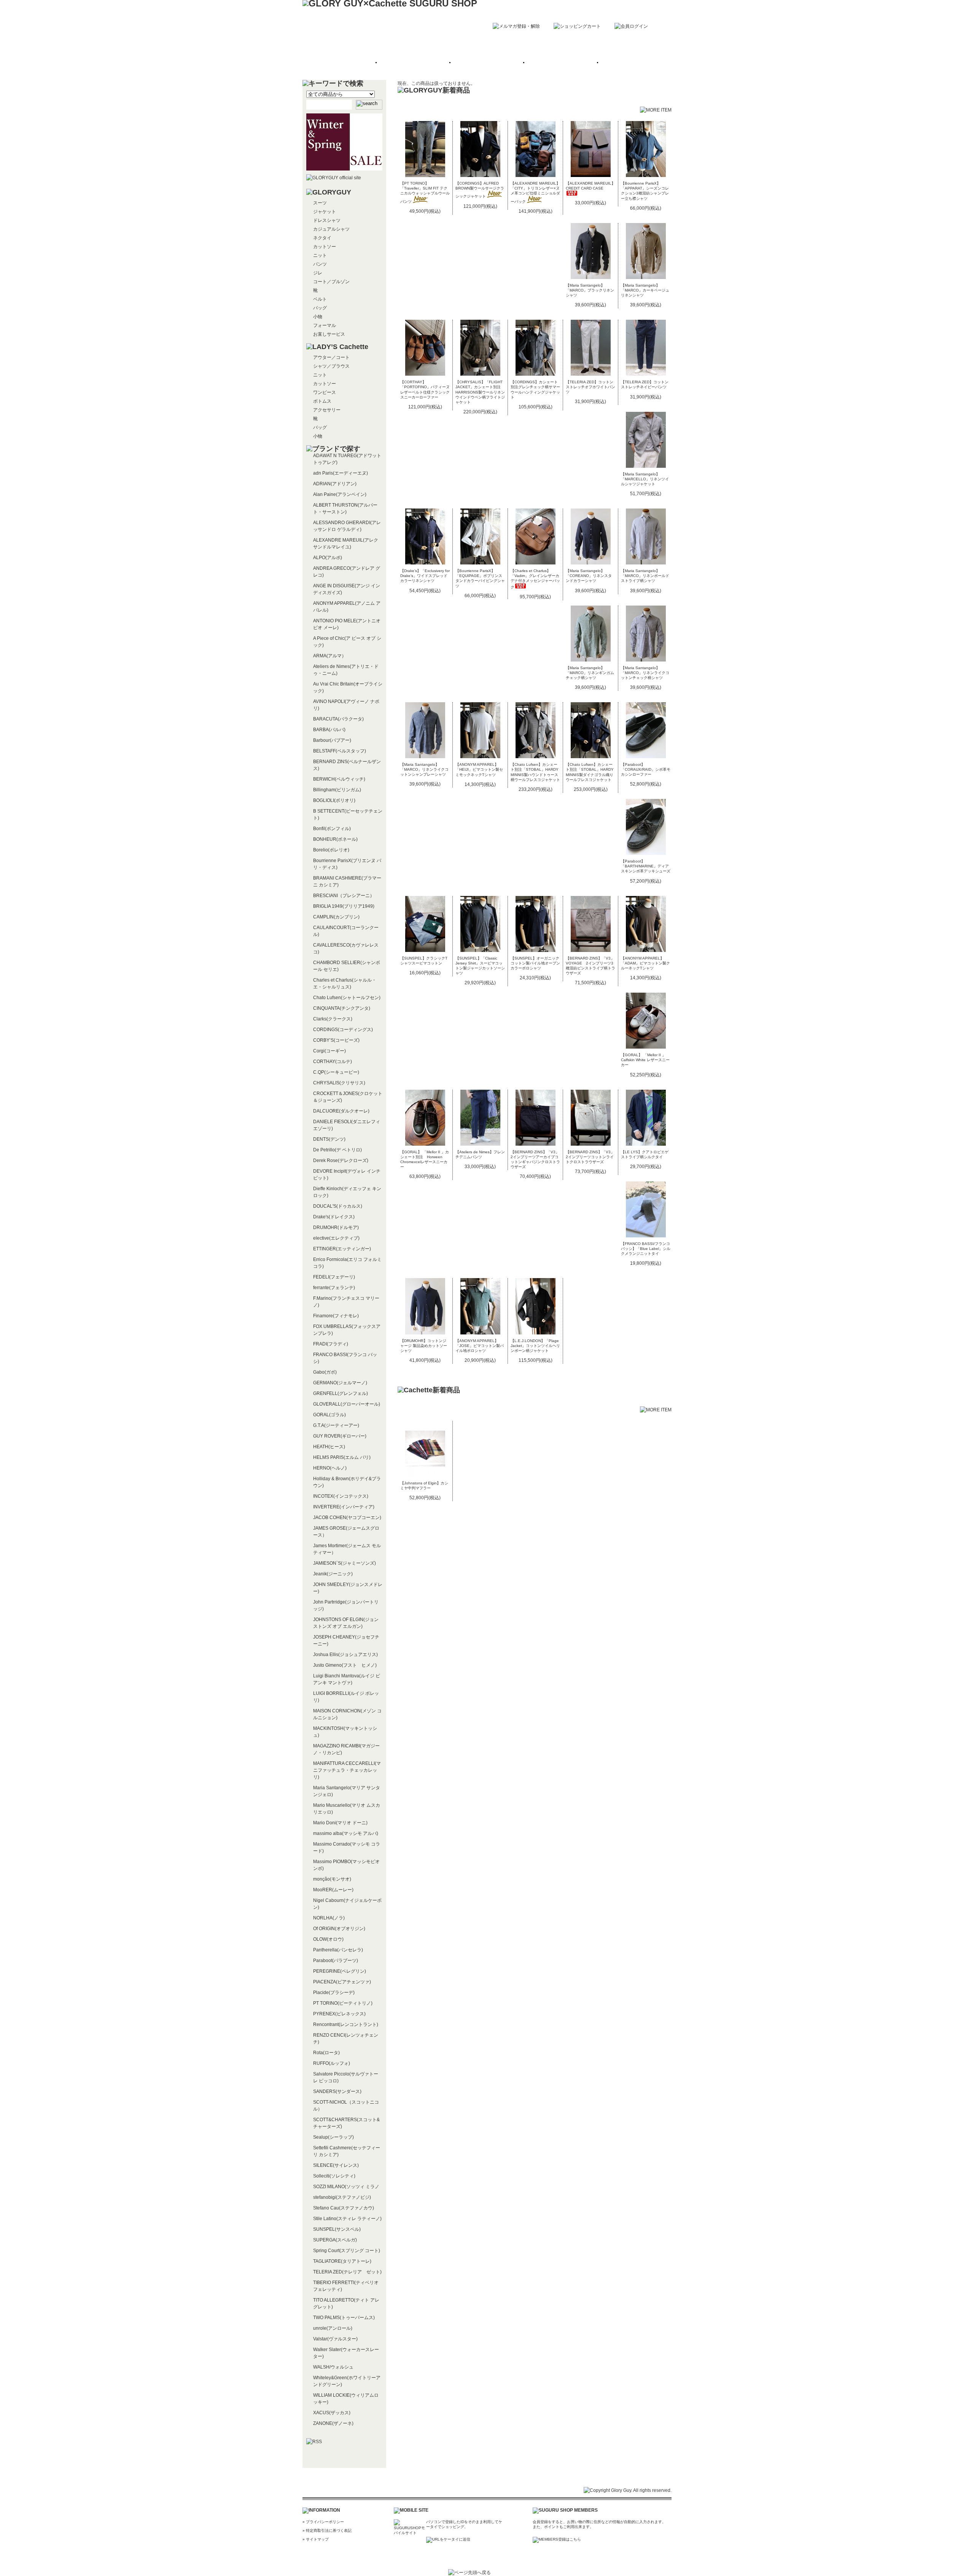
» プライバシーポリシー (323, 2522)
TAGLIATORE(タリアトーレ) (342, 2261)
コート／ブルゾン (331, 282)
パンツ (320, 264)
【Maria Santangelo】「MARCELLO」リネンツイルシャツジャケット (645, 479)
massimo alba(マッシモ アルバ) (346, 1833)
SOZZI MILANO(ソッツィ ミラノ (346, 2187)
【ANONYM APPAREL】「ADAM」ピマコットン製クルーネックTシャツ (645, 963)
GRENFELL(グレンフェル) (341, 1393)
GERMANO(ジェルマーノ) (340, 1383)
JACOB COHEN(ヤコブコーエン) (347, 1518)
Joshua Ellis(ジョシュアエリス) (345, 1655)
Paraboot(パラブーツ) (336, 1961)
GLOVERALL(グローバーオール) (347, 1404)
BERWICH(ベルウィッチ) (339, 779)
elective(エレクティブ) (336, 1238)
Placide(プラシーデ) (334, 1993)
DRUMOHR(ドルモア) (336, 1227)
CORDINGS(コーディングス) (343, 1030)
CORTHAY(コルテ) (333, 1062)
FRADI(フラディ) (331, 1344)
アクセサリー (327, 410)
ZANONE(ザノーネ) (333, 2423)
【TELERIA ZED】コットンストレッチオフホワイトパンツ (590, 387)
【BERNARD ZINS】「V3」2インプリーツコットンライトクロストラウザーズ (590, 1157)
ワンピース (325, 392)
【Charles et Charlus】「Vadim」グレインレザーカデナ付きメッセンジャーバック (535, 579)
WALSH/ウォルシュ (333, 2367)
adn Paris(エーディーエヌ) (341, 473)
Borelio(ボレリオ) (331, 850)
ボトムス (322, 401)
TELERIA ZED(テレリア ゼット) (347, 2272)
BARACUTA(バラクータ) (338, 719)
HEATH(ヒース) (329, 1447)
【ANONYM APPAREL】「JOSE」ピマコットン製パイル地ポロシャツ (480, 1346)
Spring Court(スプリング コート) (347, 2251)
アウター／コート (331, 357)
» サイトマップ (316, 2539)
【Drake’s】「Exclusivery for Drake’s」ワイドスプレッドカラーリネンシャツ (425, 576)
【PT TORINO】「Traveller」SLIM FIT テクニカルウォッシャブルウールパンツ (425, 192)
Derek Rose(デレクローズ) (341, 1160)
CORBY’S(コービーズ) (336, 1040)
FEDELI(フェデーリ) (334, 1277)
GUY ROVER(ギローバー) (340, 1436)
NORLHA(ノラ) (329, 1918)
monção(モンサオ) (332, 1879)
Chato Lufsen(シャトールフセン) (347, 998)
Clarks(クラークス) (333, 1019)
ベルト (320, 299)
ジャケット (325, 212)
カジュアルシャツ (331, 229)
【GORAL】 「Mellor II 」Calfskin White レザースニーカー (645, 1060)
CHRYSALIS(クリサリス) (339, 1083)
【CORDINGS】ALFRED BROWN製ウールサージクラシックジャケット (480, 190)
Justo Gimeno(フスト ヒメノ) (345, 1665)
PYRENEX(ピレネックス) (339, 2014)
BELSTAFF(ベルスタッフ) (340, 751)
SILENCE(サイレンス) (336, 2165)
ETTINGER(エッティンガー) (342, 1249)
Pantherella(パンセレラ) (338, 1950)
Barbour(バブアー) (332, 740)
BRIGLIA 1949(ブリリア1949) (344, 906)
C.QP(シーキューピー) (336, 1072)
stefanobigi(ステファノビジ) (342, 2197)
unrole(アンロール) (333, 2328)
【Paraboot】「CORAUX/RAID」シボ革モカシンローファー (646, 769)
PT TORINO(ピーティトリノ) (343, 2003)
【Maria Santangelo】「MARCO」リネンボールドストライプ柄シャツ (645, 576)
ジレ (318, 273)
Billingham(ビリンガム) (337, 790)
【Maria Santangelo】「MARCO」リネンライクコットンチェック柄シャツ (645, 673)
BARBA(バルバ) (329, 730)
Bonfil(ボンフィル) (332, 829)
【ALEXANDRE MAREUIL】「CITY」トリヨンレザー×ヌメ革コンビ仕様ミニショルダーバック (535, 192)
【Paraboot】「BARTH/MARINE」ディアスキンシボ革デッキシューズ (646, 866)
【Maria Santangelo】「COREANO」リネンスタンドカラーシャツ (589, 576)
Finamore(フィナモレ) (336, 1316)
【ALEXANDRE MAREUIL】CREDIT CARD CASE (590, 186)
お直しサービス (329, 334)
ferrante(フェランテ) (334, 1288)
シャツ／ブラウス (331, 366)
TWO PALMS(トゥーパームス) (344, 2318)
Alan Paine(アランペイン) (340, 494)
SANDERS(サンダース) (337, 2091)
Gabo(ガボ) (325, 1372)
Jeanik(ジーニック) (333, 1574)
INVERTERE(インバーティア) (344, 1507)
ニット (320, 255)
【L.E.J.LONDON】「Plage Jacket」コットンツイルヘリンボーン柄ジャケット (535, 1346)
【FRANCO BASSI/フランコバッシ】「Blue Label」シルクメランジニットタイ (646, 1249)
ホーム (341, 63)
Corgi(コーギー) (329, 1051)
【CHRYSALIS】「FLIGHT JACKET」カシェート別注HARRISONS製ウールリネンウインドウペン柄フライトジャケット (480, 392)
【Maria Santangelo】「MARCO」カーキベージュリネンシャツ (645, 290)
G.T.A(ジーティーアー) (336, 1425)
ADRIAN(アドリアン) (335, 484)
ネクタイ (322, 238)
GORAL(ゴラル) (329, 1415)
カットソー (325, 247)
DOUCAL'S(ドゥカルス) (338, 1206)
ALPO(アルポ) (328, 558)
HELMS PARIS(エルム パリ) (342, 1457)
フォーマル (325, 325)
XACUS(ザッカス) (332, 2413)
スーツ (320, 203)
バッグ (320, 308)
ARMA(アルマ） (330, 656)
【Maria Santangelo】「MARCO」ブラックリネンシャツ (590, 290)
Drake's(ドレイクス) (334, 1217)
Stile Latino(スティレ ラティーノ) (347, 2219)
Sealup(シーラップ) (333, 2137)
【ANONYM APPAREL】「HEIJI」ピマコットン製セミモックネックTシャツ (479, 769)
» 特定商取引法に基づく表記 (327, 2531)
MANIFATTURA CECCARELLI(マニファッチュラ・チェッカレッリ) (347, 1770)
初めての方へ (414, 63)
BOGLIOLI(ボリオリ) (334, 800)
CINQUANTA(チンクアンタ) (342, 1008)
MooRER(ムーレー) (333, 1890)
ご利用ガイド (487, 63)
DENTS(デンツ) (329, 1139)
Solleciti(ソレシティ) (334, 2176)
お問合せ (633, 63)
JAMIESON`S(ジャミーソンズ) (345, 1563)
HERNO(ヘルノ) (330, 1468)
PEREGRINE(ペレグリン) (340, 1971)
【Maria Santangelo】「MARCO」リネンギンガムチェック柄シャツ (590, 673)
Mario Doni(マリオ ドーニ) (340, 1823)
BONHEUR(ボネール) (335, 839)
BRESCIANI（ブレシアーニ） (344, 896)
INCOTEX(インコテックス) (341, 1496)
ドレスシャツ (327, 220)
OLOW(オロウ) (328, 1939)
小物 (318, 317)
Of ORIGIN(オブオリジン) (339, 1929)
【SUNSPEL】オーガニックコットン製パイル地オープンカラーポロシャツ (535, 963)
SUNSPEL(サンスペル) (337, 2229)
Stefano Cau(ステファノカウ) (344, 2208)
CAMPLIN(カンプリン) (336, 917)
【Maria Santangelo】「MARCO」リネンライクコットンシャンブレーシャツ (424, 769)
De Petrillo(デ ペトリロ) (337, 1150)
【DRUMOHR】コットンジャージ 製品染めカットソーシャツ (424, 1346)
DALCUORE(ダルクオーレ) (341, 1111)
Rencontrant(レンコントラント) (346, 2024)
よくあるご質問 (560, 63)
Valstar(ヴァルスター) (335, 2339)
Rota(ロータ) (326, 2053)
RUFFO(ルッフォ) (332, 2063)
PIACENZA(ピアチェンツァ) (342, 1982)
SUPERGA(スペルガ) (335, 2240)
